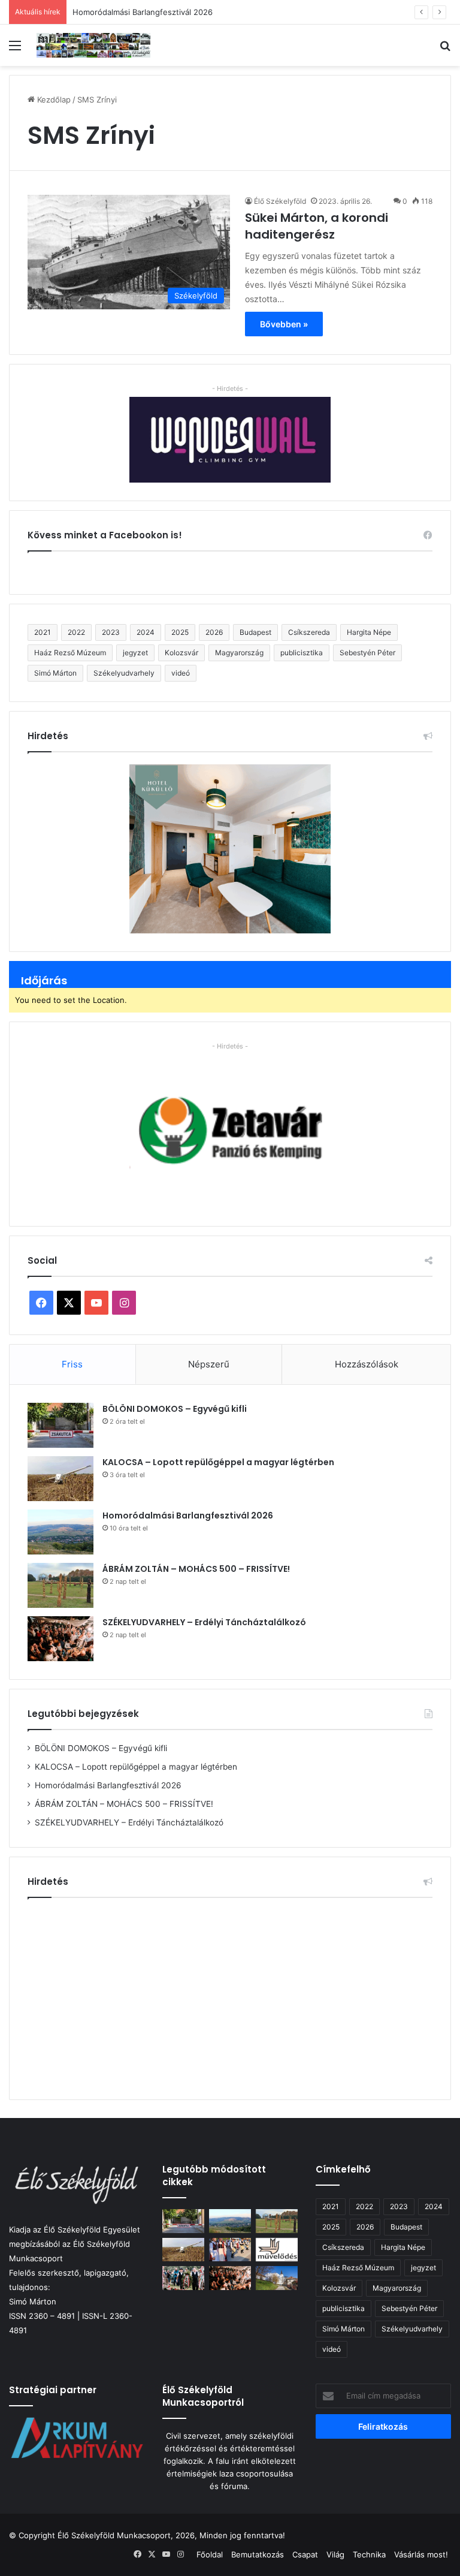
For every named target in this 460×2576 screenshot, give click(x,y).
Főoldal (210, 2554)
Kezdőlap (53, 100)
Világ (335, 2554)
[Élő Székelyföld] (93, 45)
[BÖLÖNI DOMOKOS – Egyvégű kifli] (60, 1425)
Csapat (305, 2554)
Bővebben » (284, 324)
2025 (180, 632)
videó (181, 673)
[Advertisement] (230, 1994)
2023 (111, 632)
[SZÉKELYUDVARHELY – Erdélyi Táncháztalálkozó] (60, 1639)
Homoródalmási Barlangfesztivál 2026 (143, 12)
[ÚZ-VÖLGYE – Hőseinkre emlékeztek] (183, 2278)
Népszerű (209, 1364)
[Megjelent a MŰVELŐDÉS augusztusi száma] (277, 2250)
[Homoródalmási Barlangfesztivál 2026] (60, 1532)
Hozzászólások (367, 1364)
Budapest (255, 632)
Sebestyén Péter (367, 653)
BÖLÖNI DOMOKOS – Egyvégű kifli (175, 1409)
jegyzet (135, 653)
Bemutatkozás (258, 2554)
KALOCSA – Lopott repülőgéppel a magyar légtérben (218, 1462)
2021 (43, 632)
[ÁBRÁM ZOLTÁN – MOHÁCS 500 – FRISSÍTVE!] (60, 1585)
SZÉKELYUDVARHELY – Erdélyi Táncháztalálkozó (204, 1622)
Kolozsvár (181, 653)
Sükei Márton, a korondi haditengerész (317, 226)
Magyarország (239, 653)
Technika (369, 2554)
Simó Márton (55, 673)
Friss (72, 1364)
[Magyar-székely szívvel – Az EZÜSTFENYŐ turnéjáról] (230, 2250)
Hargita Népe (369, 632)
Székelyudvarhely (124, 673)
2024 (146, 632)
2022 (76, 632)
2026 (214, 632)
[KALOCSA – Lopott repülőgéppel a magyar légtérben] (60, 1479)
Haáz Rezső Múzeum (70, 653)
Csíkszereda (309, 632)
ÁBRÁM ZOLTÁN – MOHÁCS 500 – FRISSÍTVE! (196, 1569)
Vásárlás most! (421, 2554)
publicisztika (302, 653)
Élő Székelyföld (280, 201)
